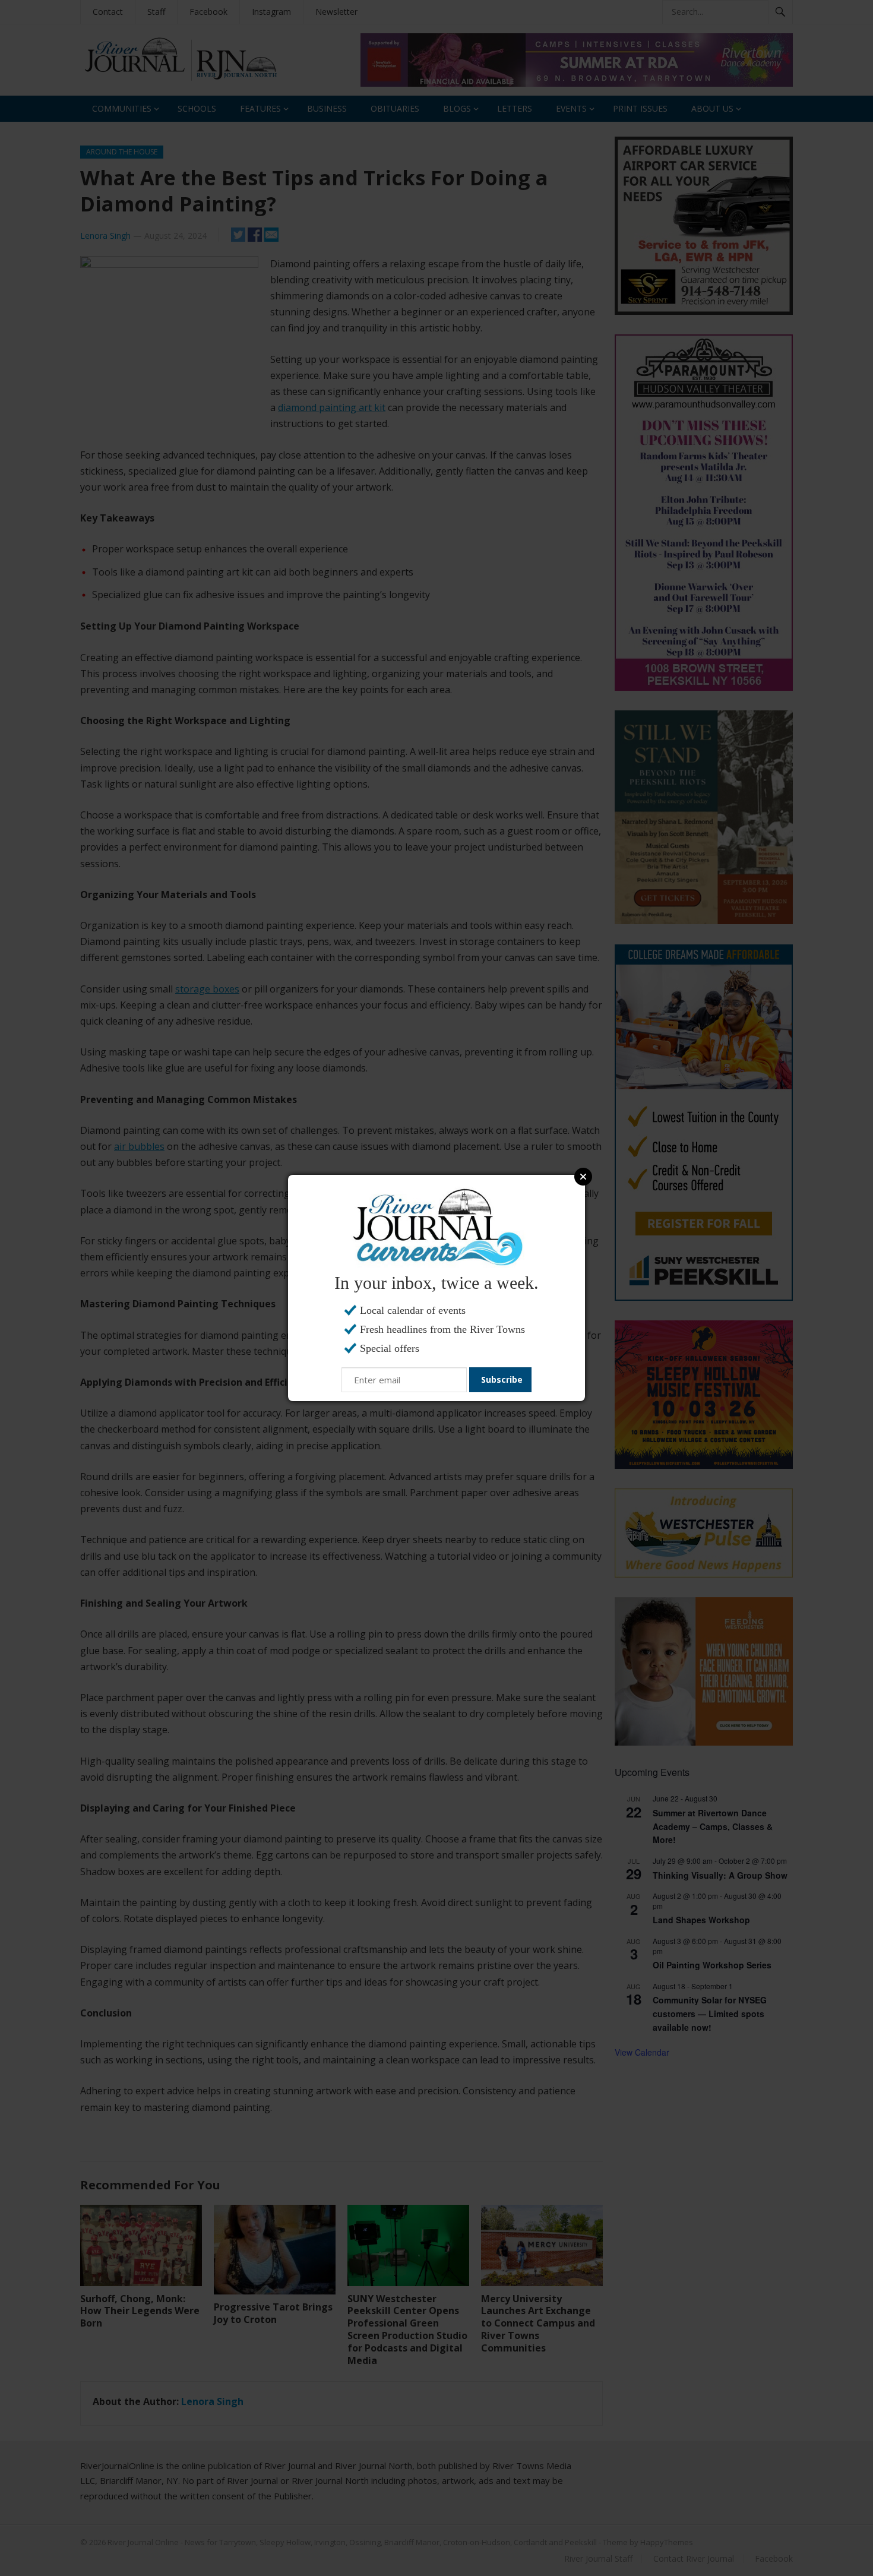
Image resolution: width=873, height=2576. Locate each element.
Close (583, 1177)
